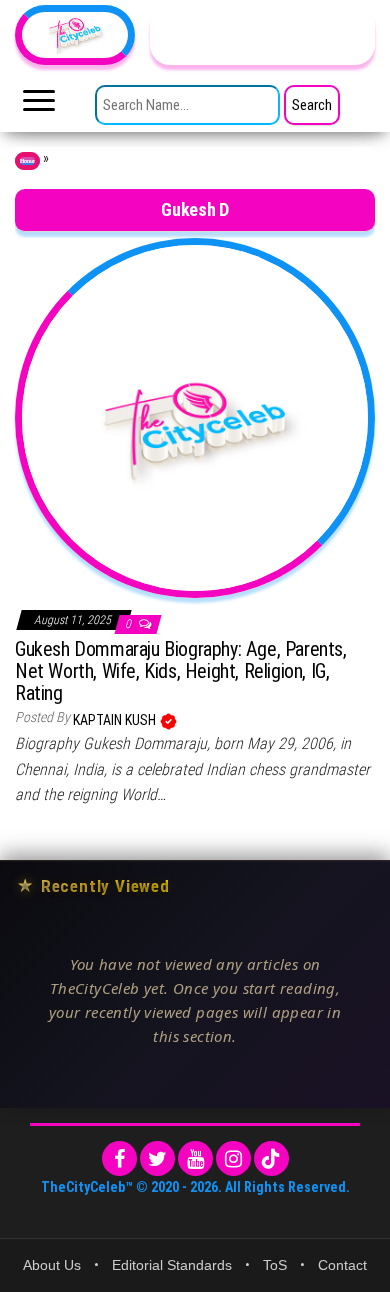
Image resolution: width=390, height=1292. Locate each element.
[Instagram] (233, 1158)
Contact (342, 1265)
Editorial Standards (172, 1265)
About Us (52, 1265)
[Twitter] (157, 1158)
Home (27, 161)
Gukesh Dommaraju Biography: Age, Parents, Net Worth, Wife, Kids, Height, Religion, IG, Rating (181, 671)
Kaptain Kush (116, 720)
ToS (275, 1265)
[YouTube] (195, 1158)
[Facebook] (119, 1158)
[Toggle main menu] (39, 106)
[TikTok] (271, 1158)
